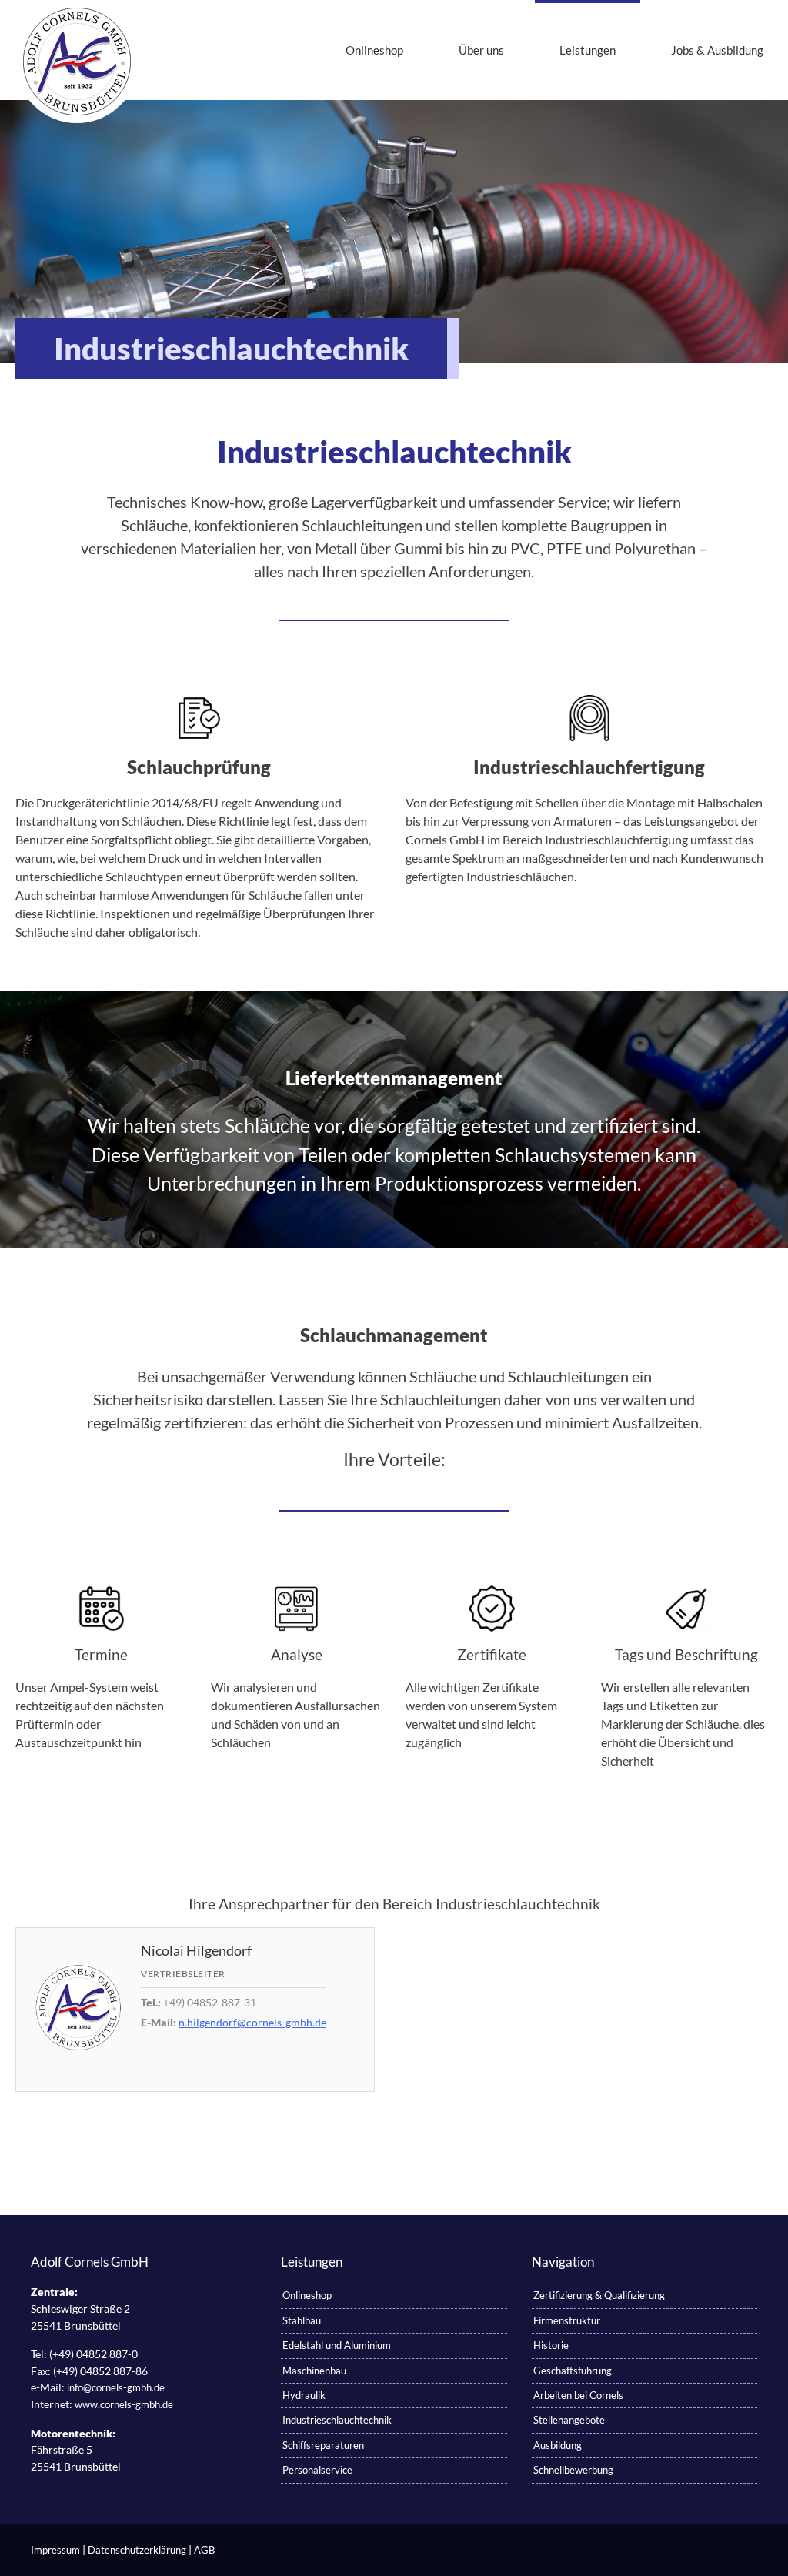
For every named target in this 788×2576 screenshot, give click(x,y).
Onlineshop (374, 50)
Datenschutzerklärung (137, 2550)
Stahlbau (302, 2320)
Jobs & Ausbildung (717, 50)
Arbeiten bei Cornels (578, 2395)
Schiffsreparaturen (323, 2445)
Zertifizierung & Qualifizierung (599, 2295)
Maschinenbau (314, 2371)
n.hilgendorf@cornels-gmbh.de (252, 2022)
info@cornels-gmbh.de (116, 2387)
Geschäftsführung (573, 2371)
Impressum (55, 2550)
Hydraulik (304, 2395)
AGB (204, 2550)
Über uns (481, 50)
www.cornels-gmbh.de (124, 2404)
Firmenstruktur (567, 2320)
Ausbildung (558, 2445)
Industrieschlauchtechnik (337, 2420)
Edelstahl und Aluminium (337, 2345)
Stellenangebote (569, 2420)
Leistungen (588, 50)
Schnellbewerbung (573, 2470)
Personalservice (317, 2470)
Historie (551, 2345)
